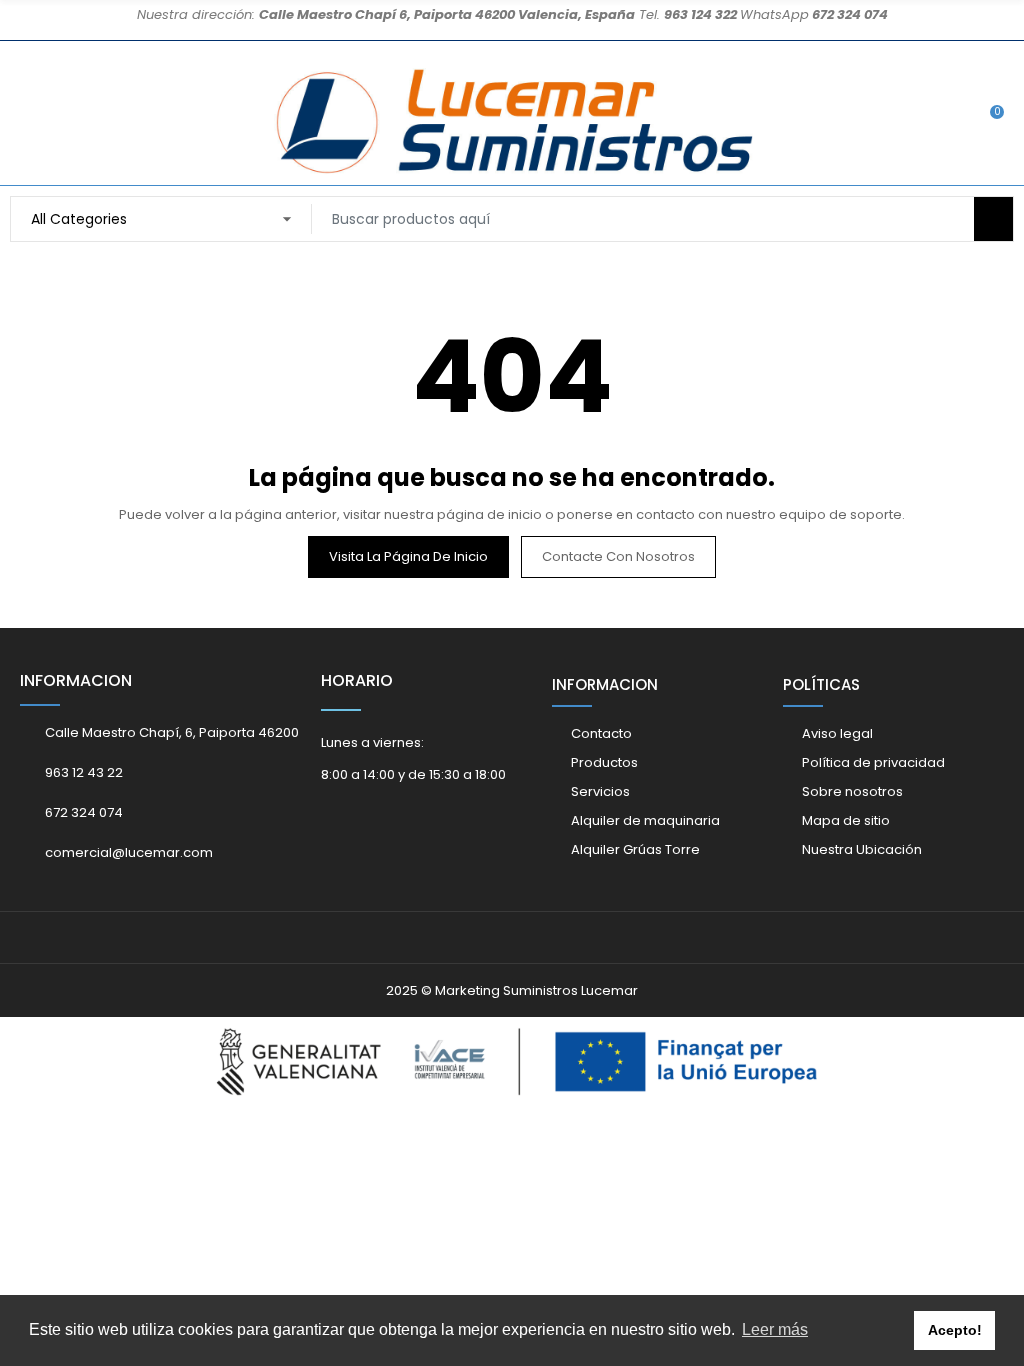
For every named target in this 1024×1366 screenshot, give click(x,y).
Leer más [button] (775, 1329)
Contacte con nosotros (618, 556)
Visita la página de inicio (408, 556)
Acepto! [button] (955, 1330)
